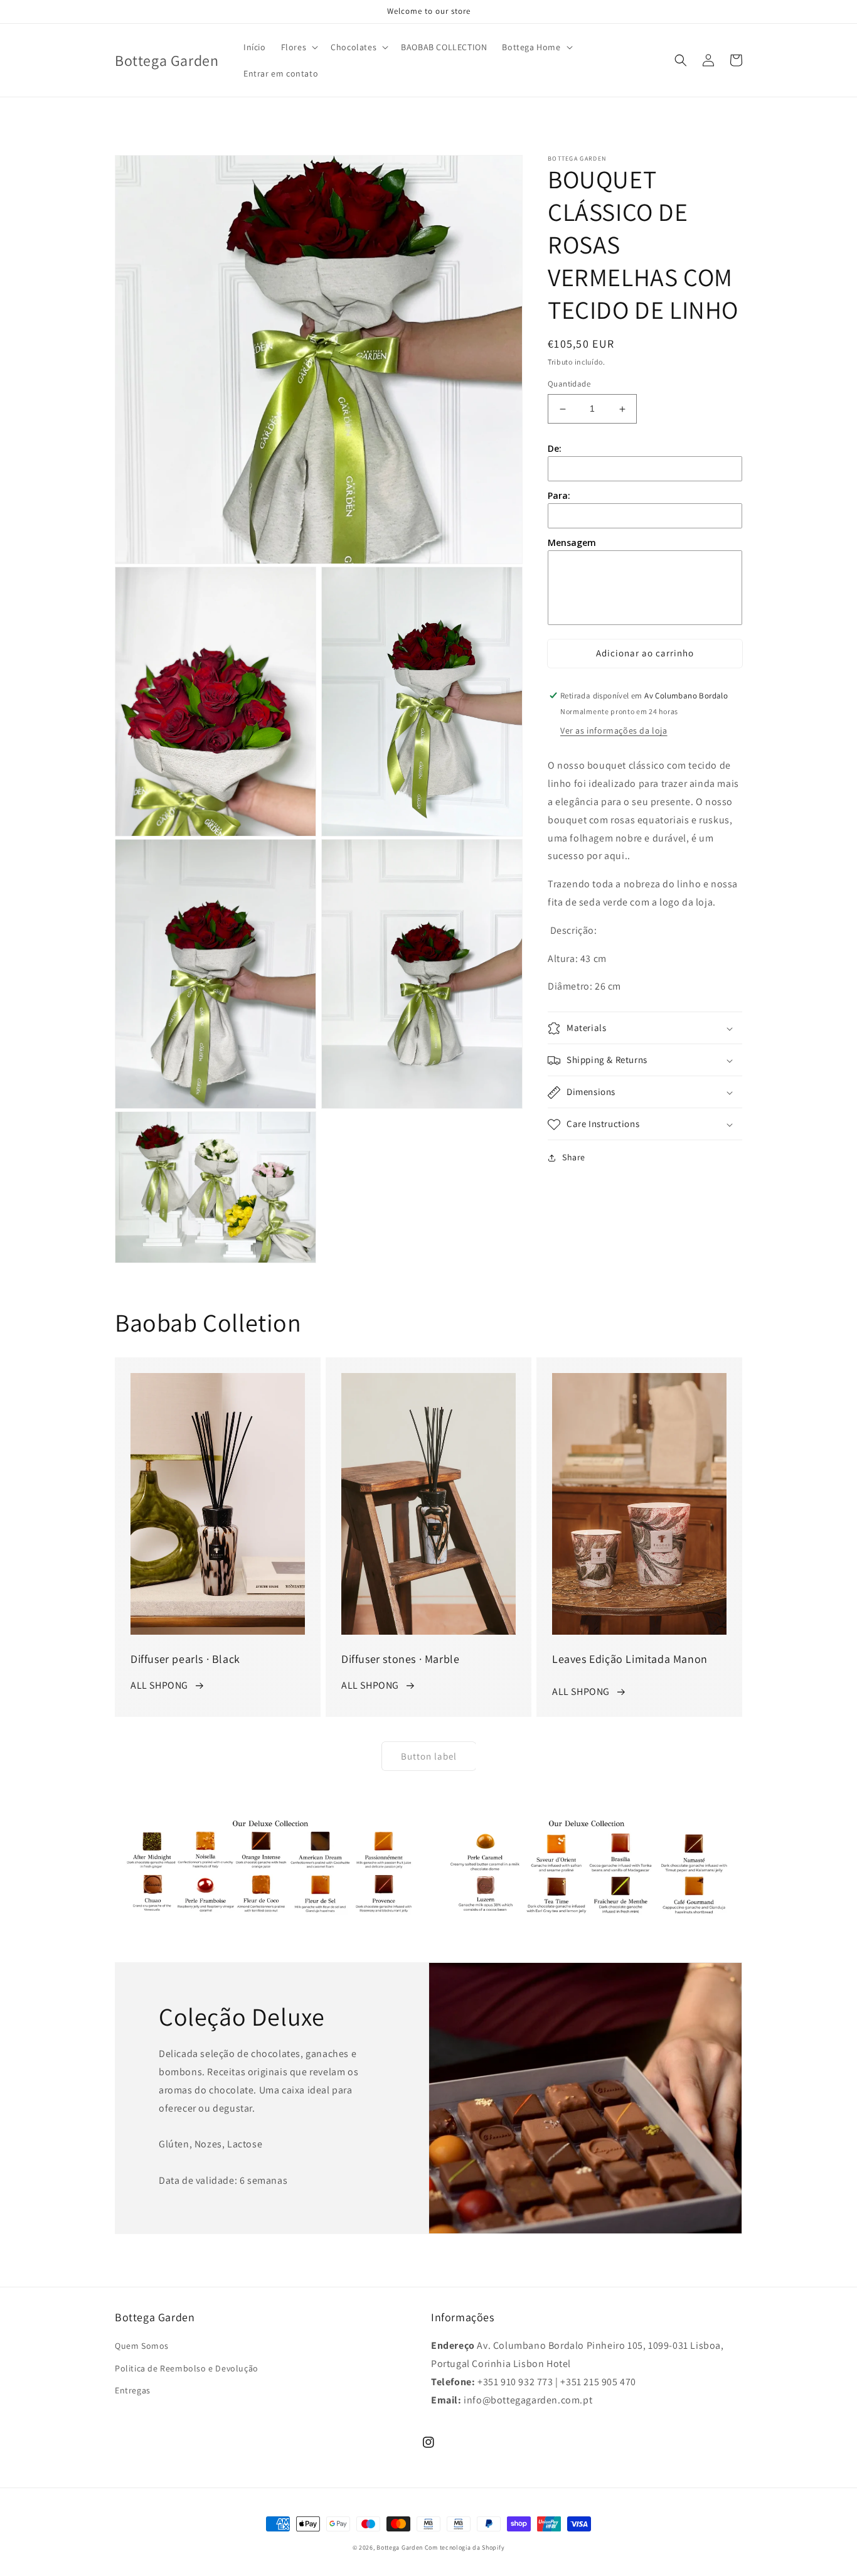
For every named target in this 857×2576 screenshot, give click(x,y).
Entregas (133, 2390)
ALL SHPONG (159, 1685)
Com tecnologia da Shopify (465, 2547)
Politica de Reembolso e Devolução (187, 2368)
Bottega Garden (401, 2547)
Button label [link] (429, 1756)
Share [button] (574, 1158)
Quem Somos (142, 2346)
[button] (299, 47)
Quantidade (569, 384)
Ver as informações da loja (614, 731)
